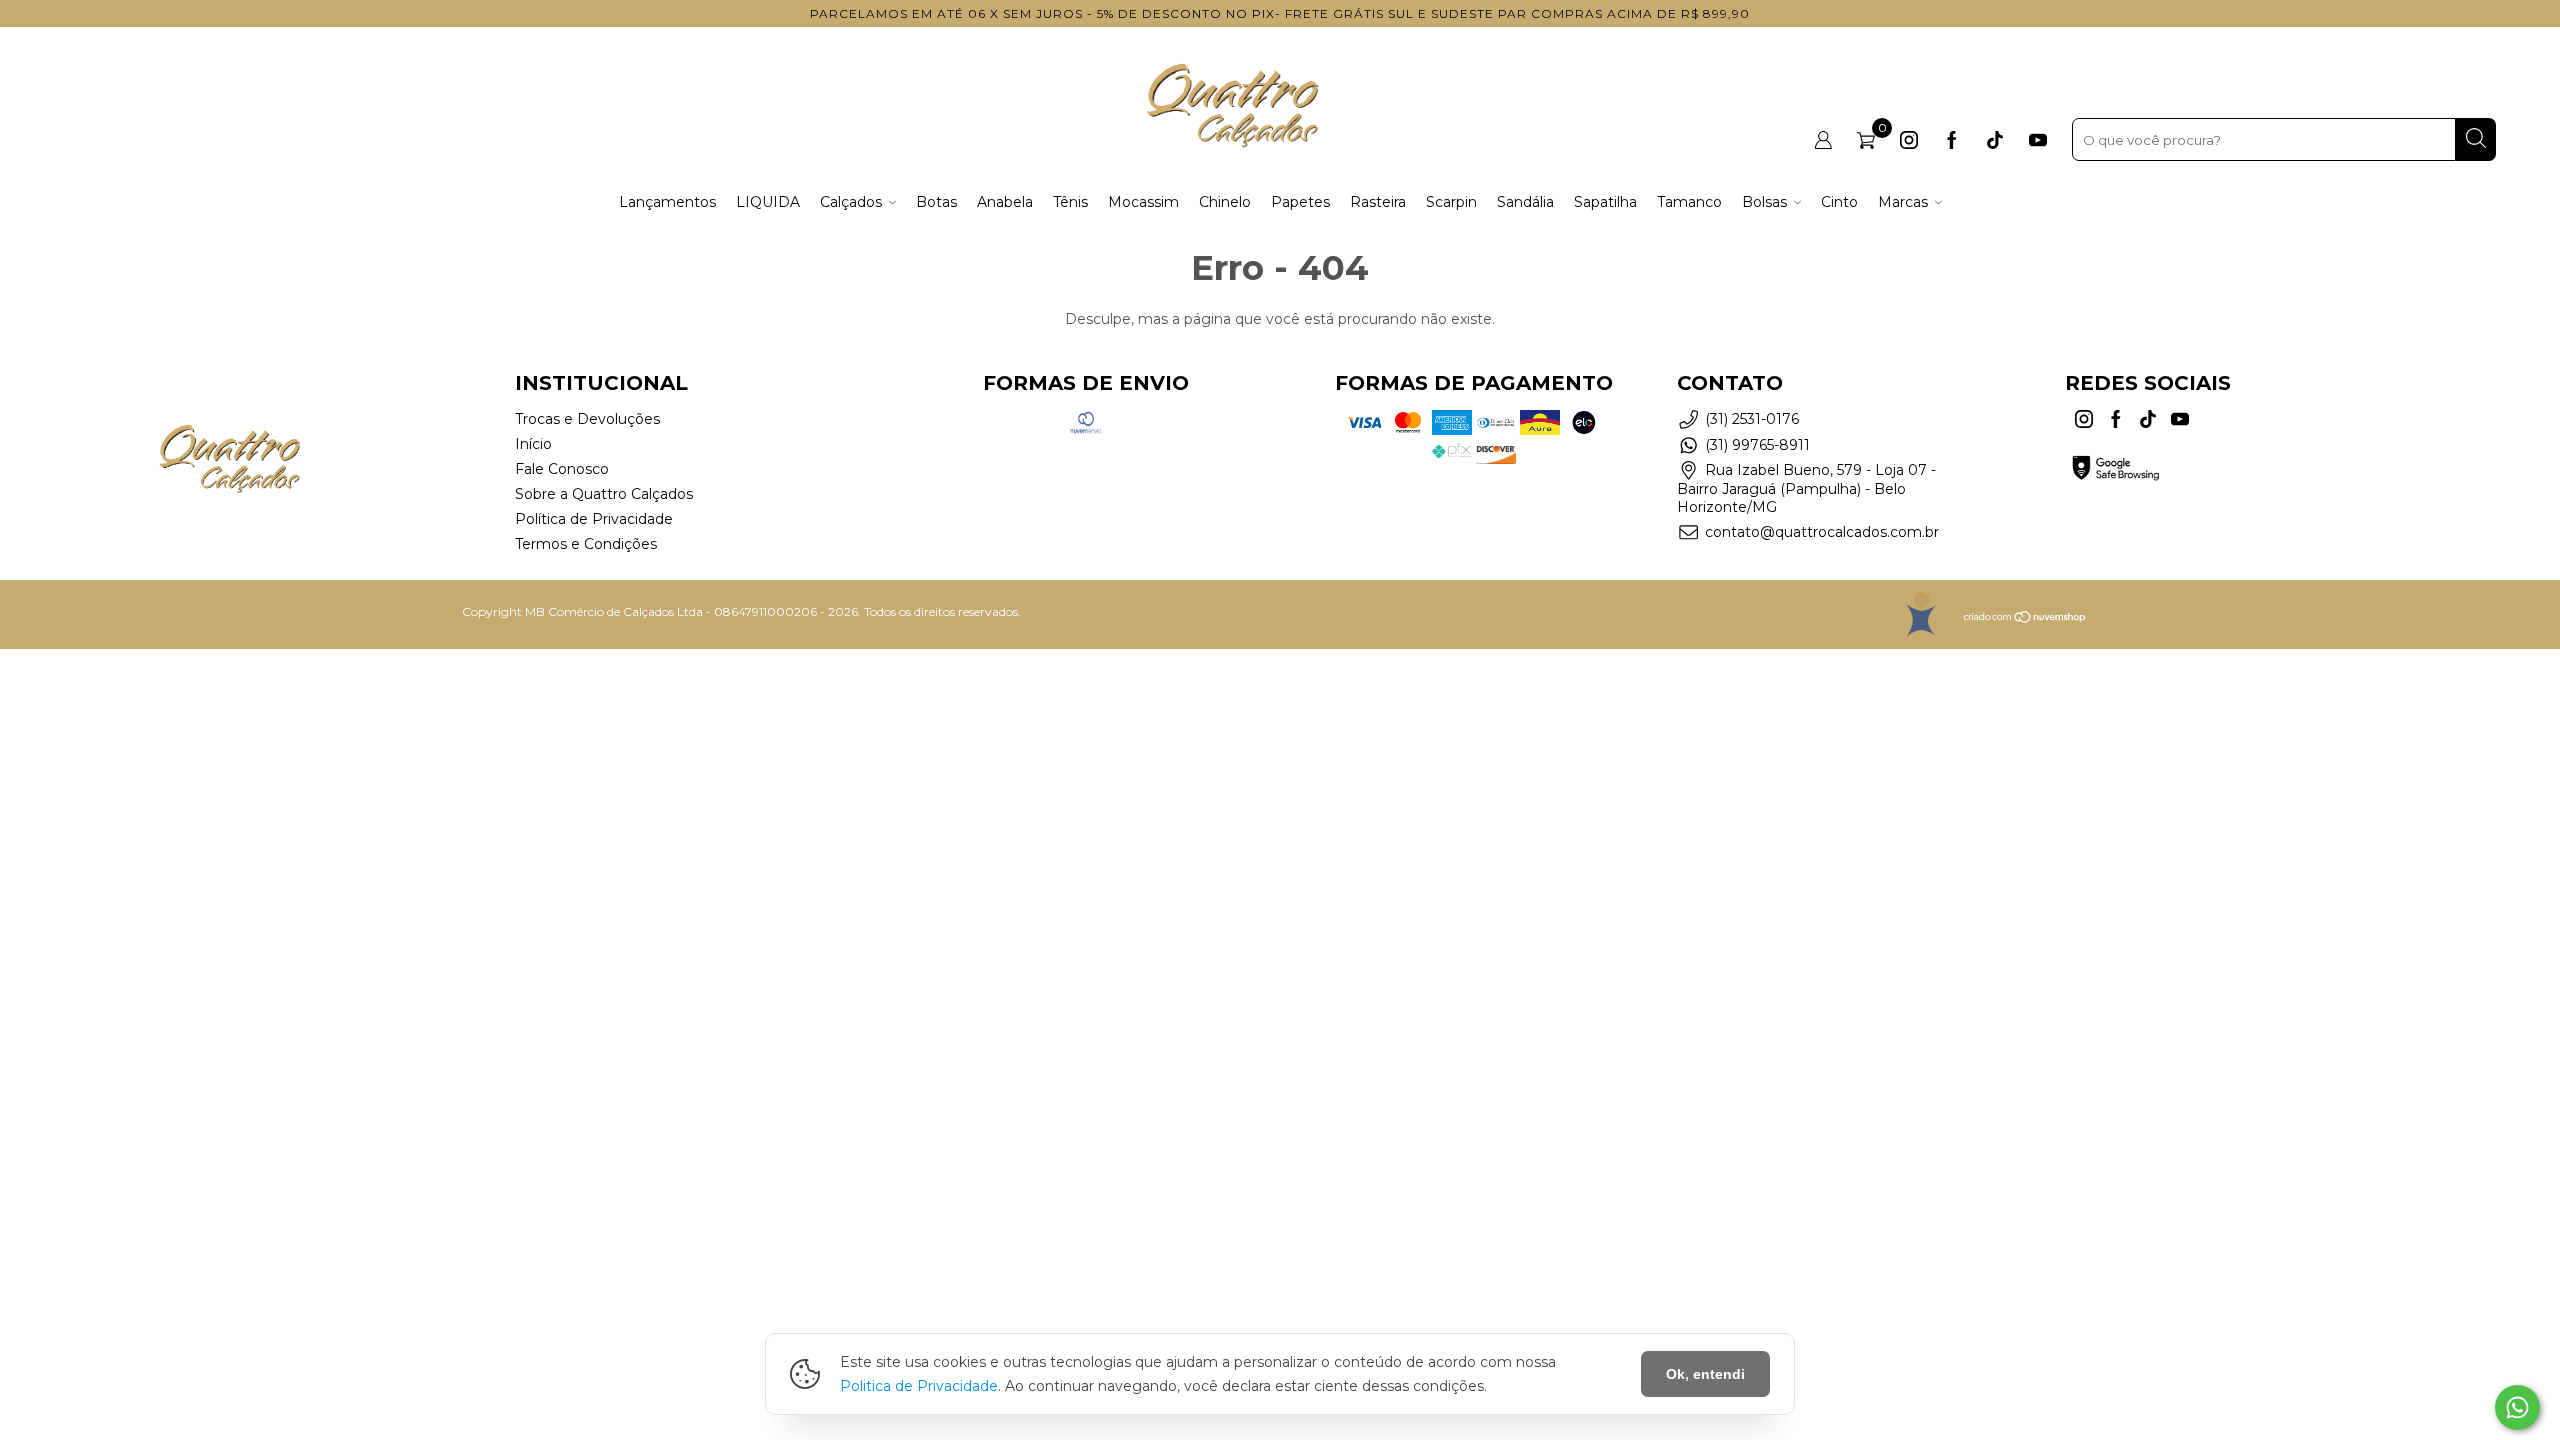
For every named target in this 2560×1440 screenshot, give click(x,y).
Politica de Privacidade (919, 1386)
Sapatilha (1605, 202)
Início (533, 444)
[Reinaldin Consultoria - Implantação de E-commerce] (1920, 614)
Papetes (1300, 202)
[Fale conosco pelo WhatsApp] (2517, 1407)
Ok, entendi (1705, 1374)
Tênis (1070, 202)
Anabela (1005, 202)
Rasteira (1378, 202)
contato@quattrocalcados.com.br (1822, 532)
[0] (1866, 140)
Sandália (1525, 202)
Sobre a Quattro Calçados (604, 494)
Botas (936, 202)
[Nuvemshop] (2025, 619)
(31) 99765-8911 (1757, 445)
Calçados (851, 202)
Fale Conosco (562, 469)
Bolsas (1764, 202)
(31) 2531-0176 (1752, 419)
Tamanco (1689, 202)
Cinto (1839, 202)
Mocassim (1143, 202)
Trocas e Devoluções (587, 419)
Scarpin (1451, 202)
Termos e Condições (586, 544)
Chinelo (1225, 202)
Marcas (1903, 202)
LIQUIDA (768, 202)
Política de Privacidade (594, 519)
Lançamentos (667, 202)
